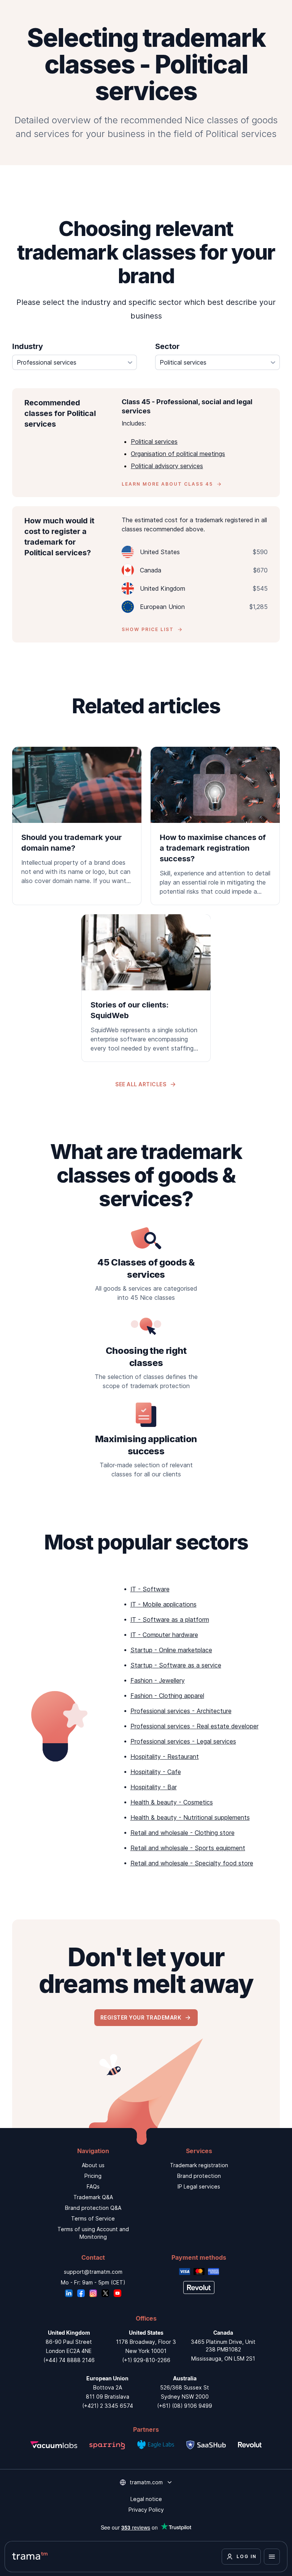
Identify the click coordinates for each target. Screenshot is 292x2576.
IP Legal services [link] (199, 2186)
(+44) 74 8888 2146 (69, 2360)
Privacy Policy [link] (146, 2510)
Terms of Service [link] (93, 2218)
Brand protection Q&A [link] (93, 2208)
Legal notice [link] (146, 2499)
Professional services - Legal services (183, 1741)
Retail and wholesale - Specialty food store (192, 1863)
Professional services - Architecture (181, 1711)
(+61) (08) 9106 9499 (185, 2406)
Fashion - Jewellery (158, 1680)
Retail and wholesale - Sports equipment (188, 1848)
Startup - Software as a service (176, 1665)
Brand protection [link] (199, 2176)
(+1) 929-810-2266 (146, 2360)
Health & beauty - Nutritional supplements (190, 1817)
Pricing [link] (93, 2176)
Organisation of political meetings (178, 454)
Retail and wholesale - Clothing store (182, 1833)
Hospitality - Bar (154, 1787)
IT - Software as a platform (170, 1620)
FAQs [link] (93, 2186)
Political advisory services (167, 466)
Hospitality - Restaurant (165, 1757)
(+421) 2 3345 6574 (108, 2406)
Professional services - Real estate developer (194, 1726)
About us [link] (93, 2165)
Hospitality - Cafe (156, 1772)
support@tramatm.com (93, 2272)
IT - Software (150, 1589)
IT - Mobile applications (163, 1604)
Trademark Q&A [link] (93, 2197)
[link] (77, 821)
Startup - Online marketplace (171, 1650)
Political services (154, 442)
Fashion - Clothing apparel (167, 1696)
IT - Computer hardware (164, 1635)
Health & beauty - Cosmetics (172, 1802)
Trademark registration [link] (199, 2165)
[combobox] (75, 362)
